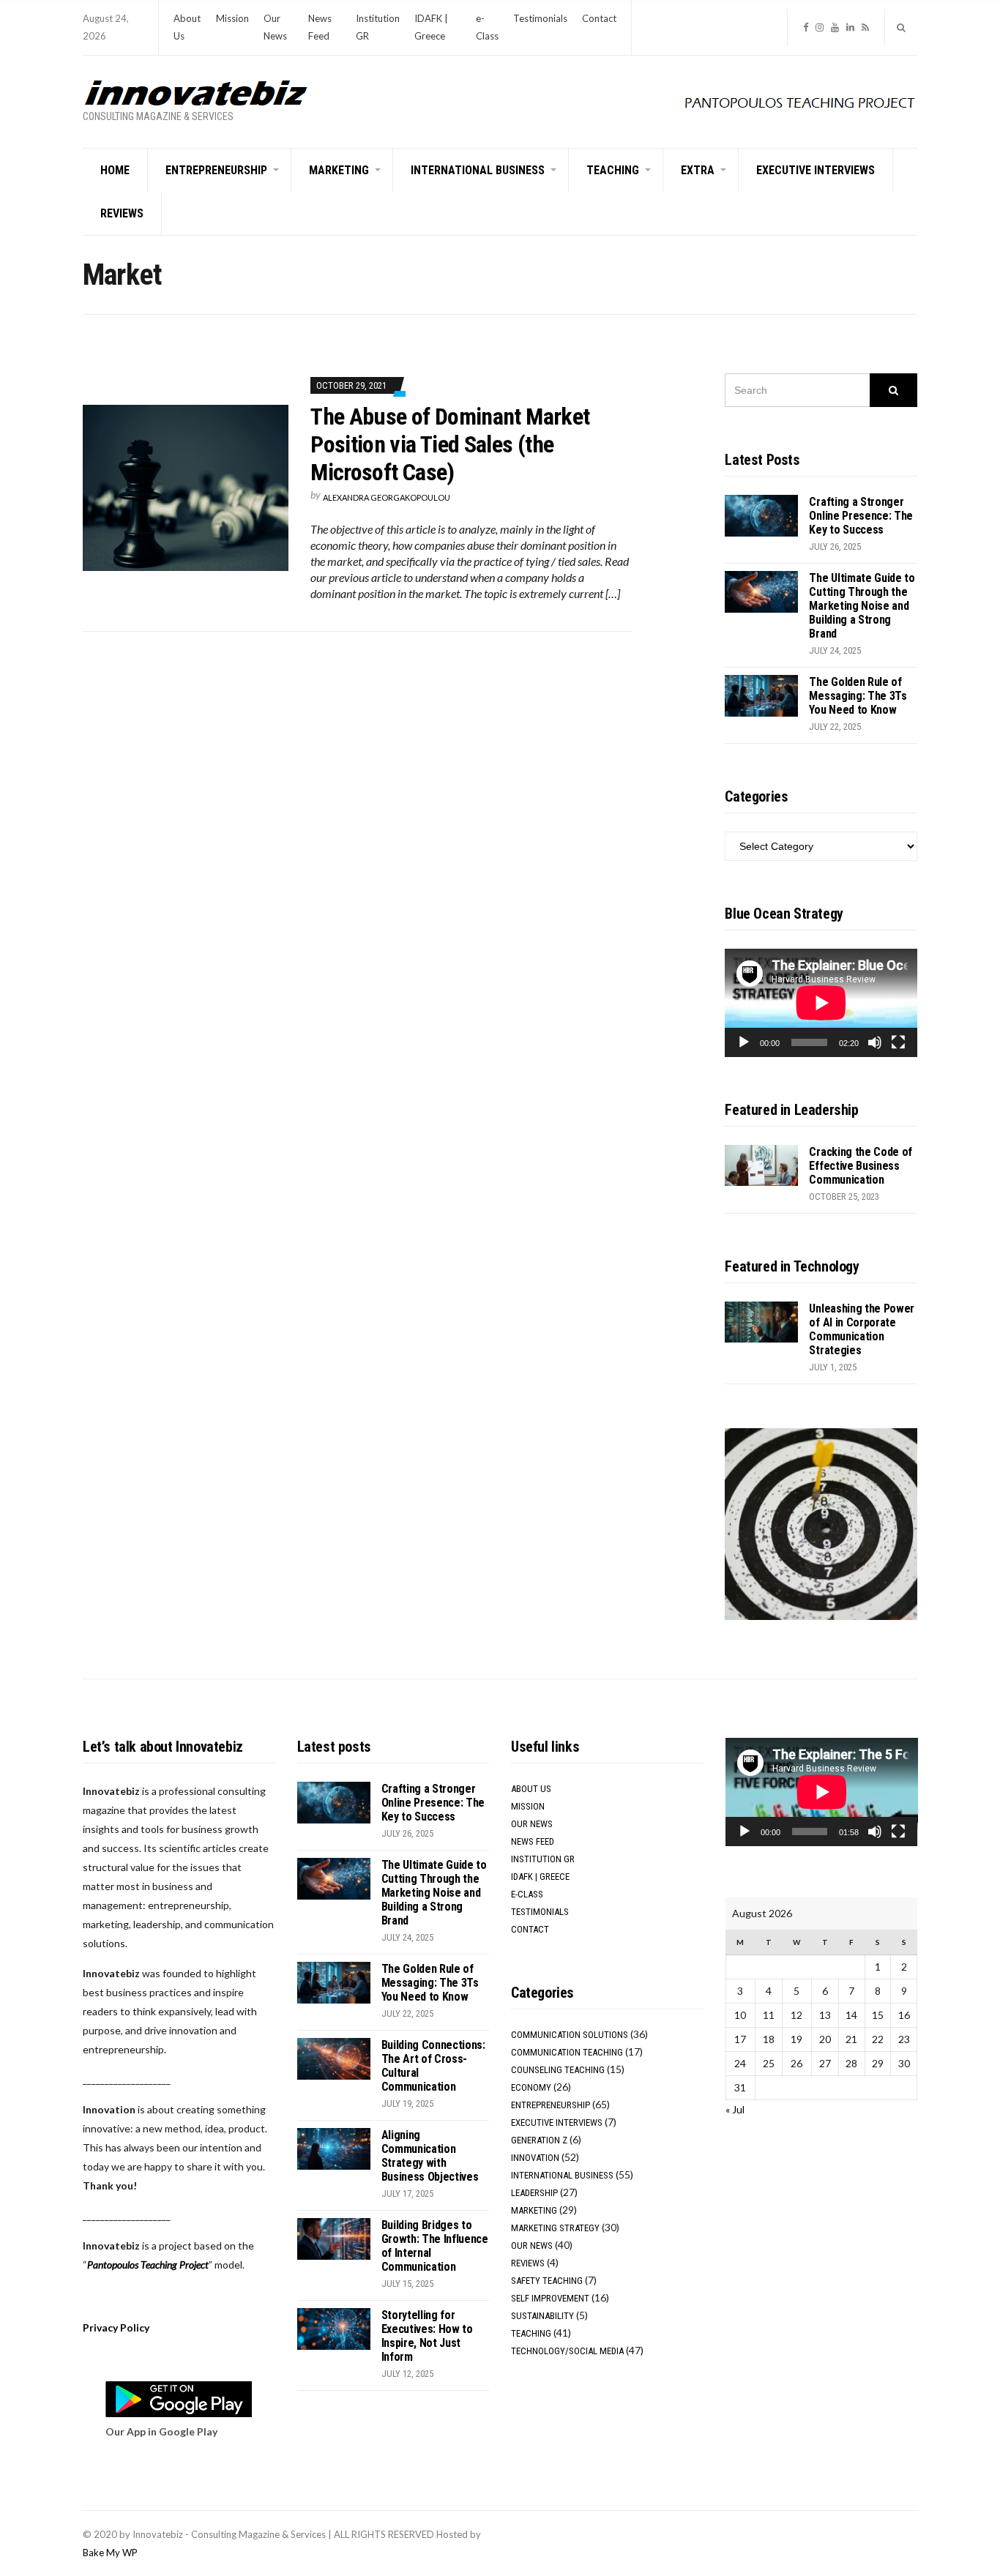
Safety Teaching (547, 2281)
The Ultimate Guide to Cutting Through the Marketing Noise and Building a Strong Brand (862, 606)
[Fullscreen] (898, 1042)
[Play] (744, 1042)
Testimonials (540, 18)
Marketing (339, 170)
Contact (599, 18)
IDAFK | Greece (540, 1877)
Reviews (122, 213)
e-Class (527, 1894)
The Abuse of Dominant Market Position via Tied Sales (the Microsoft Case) (450, 444)
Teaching (613, 170)
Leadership (534, 2193)
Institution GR (543, 1859)
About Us (531, 1789)
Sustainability (542, 2316)
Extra (698, 170)
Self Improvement (550, 2298)
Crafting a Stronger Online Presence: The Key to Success (861, 516)
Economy (531, 2087)
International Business (478, 170)
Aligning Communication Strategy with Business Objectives (430, 2156)
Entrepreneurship (216, 170)
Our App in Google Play (161, 2431)
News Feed (533, 1841)
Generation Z (539, 2140)
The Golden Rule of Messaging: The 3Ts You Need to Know (858, 696)
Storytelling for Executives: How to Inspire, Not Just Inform (427, 2336)
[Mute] (875, 1042)
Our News (532, 1824)
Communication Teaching (567, 2052)
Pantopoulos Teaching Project (148, 2265)
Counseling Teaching (558, 2070)
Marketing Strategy (555, 2228)
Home (115, 170)
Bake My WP (110, 2553)
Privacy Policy (116, 2327)
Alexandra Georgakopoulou (387, 497)
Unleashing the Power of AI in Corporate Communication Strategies (862, 1329)
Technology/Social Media (567, 2351)
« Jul (735, 2109)
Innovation (535, 2158)
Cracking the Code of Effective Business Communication (861, 1166)
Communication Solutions (570, 2035)
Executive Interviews (816, 170)
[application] (821, 1003)
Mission (232, 18)
